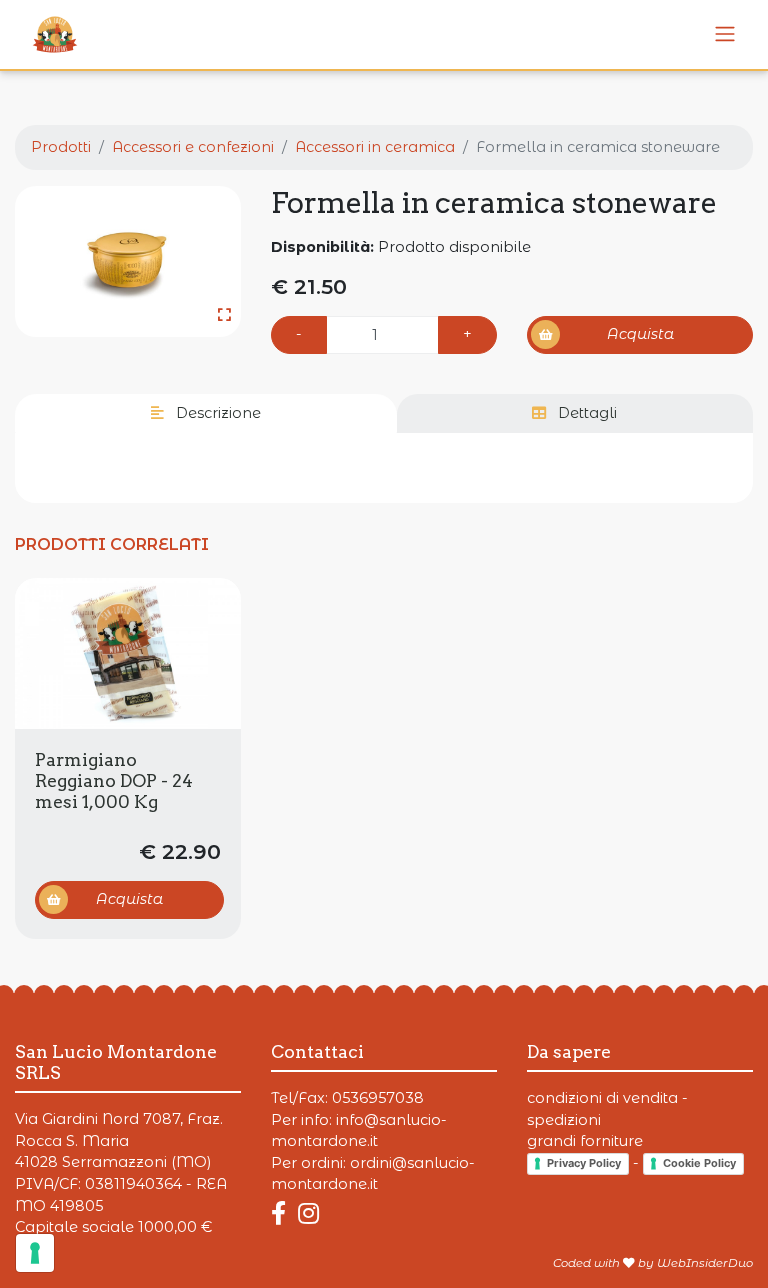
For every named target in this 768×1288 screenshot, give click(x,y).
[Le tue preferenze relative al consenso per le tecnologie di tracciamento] (35, 1253)
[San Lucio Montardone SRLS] (47, 34)
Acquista (640, 334)
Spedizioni (564, 1120)
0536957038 (378, 1098)
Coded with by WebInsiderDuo (653, 1263)
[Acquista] (128, 653)
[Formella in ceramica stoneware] (128, 261)
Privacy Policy (584, 1163)
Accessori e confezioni (193, 147)
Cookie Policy (699, 1163)
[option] (128, 261)
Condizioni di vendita (602, 1098)
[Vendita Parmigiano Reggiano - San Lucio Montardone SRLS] (725, 34)
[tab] (206, 414)
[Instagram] (308, 1213)
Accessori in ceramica (375, 147)
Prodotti (61, 147)
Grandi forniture (585, 1141)
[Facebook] (282, 1213)
